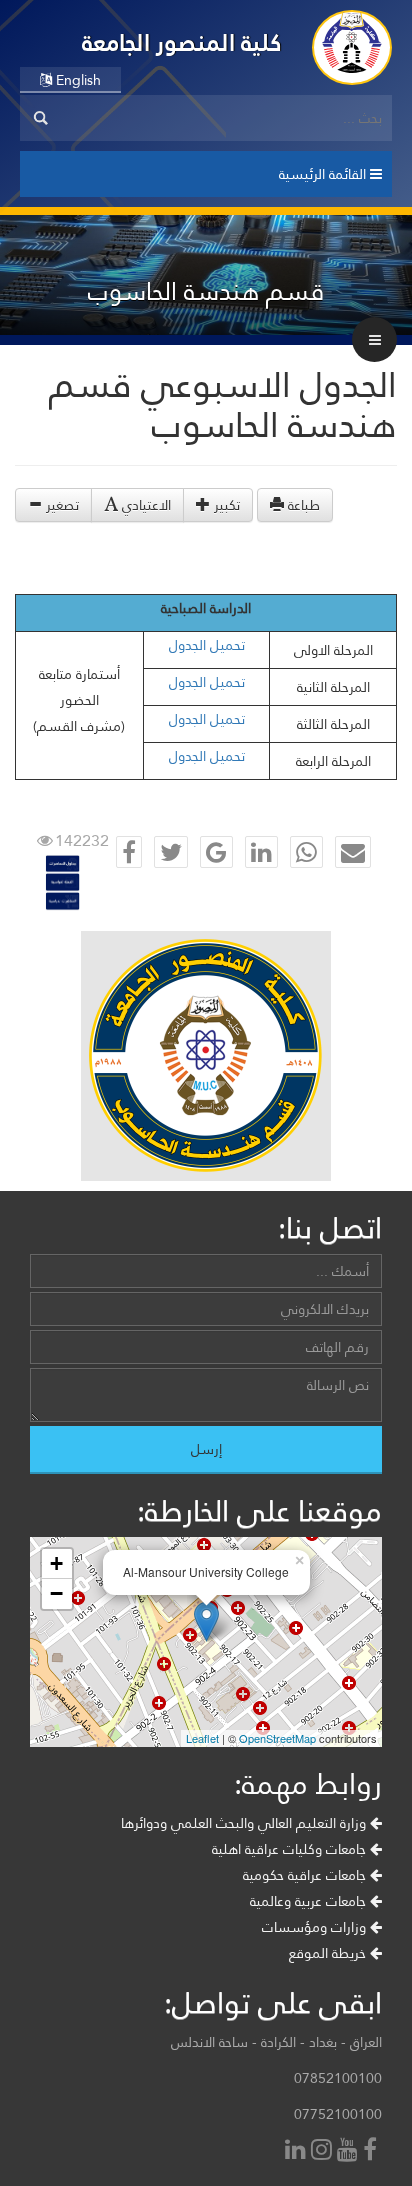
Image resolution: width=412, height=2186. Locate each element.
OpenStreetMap (277, 1738)
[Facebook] (372, 2151)
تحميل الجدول (207, 645)
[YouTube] (350, 2151)
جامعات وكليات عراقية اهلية (291, 1849)
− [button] (56, 1593)
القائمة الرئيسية (324, 174)
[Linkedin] (298, 2151)
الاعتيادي (144, 505)
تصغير (60, 505)
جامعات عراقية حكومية (306, 1875)
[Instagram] (324, 2151)
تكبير (225, 505)
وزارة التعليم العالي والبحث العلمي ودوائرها (245, 1823)
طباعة (302, 505)
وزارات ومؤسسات (316, 1927)
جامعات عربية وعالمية (310, 1901)
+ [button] (56, 1563)
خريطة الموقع (329, 1953)
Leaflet (202, 1738)
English (76, 80)
